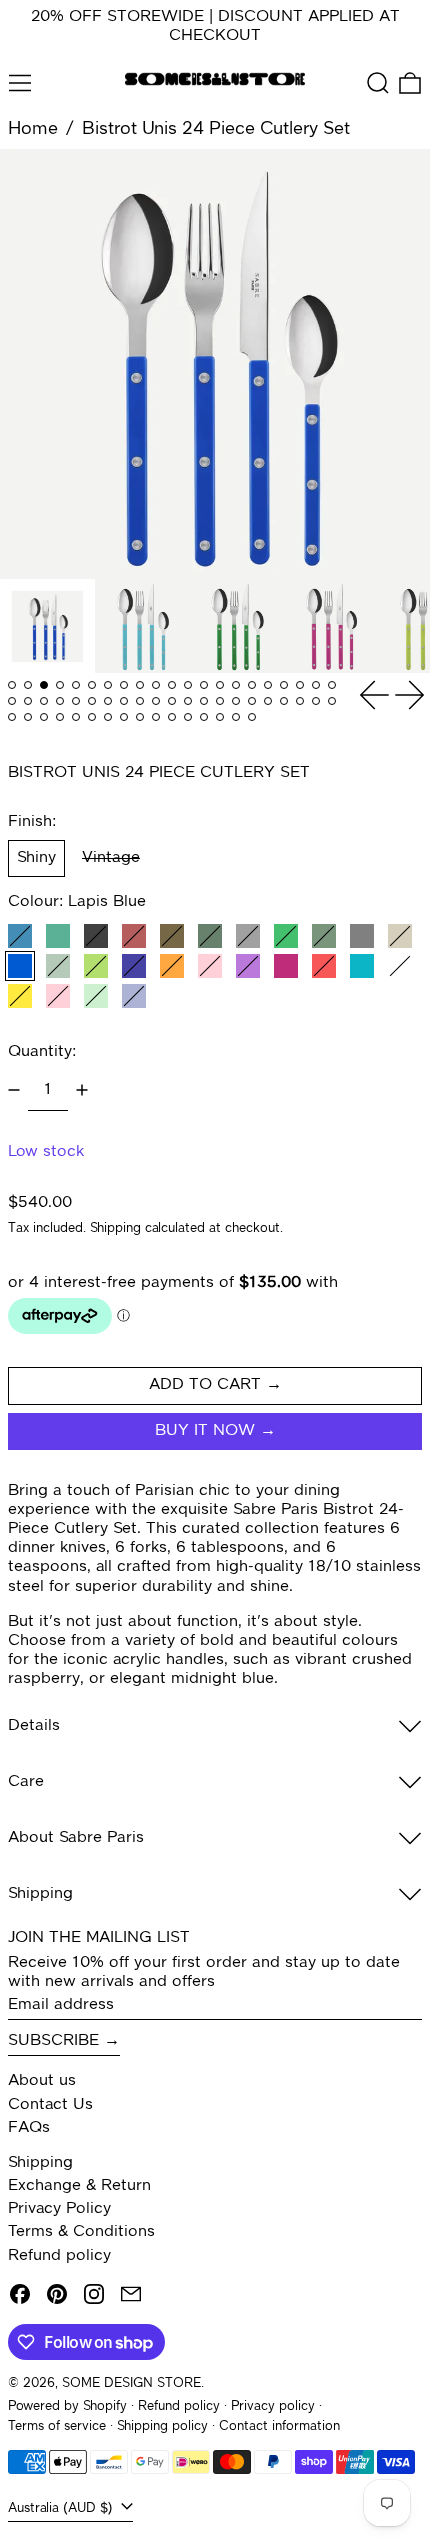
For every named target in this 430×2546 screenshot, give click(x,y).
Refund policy (59, 2256)
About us (42, 2081)
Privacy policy (273, 2406)
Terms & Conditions (81, 2232)
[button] (378, 83)
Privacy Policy (59, 2209)
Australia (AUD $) (62, 2508)
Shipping (115, 1228)
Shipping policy (162, 2426)
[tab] (12, 685)
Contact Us (50, 2105)
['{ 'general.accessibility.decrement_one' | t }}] (14, 1090)
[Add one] (82, 1090)
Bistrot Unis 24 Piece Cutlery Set (216, 129)
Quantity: (42, 1052)
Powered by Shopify (67, 2406)
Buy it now (205, 1431)
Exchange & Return (79, 2186)
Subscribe (53, 2041)
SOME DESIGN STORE (131, 2383)
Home (33, 129)
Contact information (279, 2426)
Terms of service (57, 2426)
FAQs (29, 2128)
